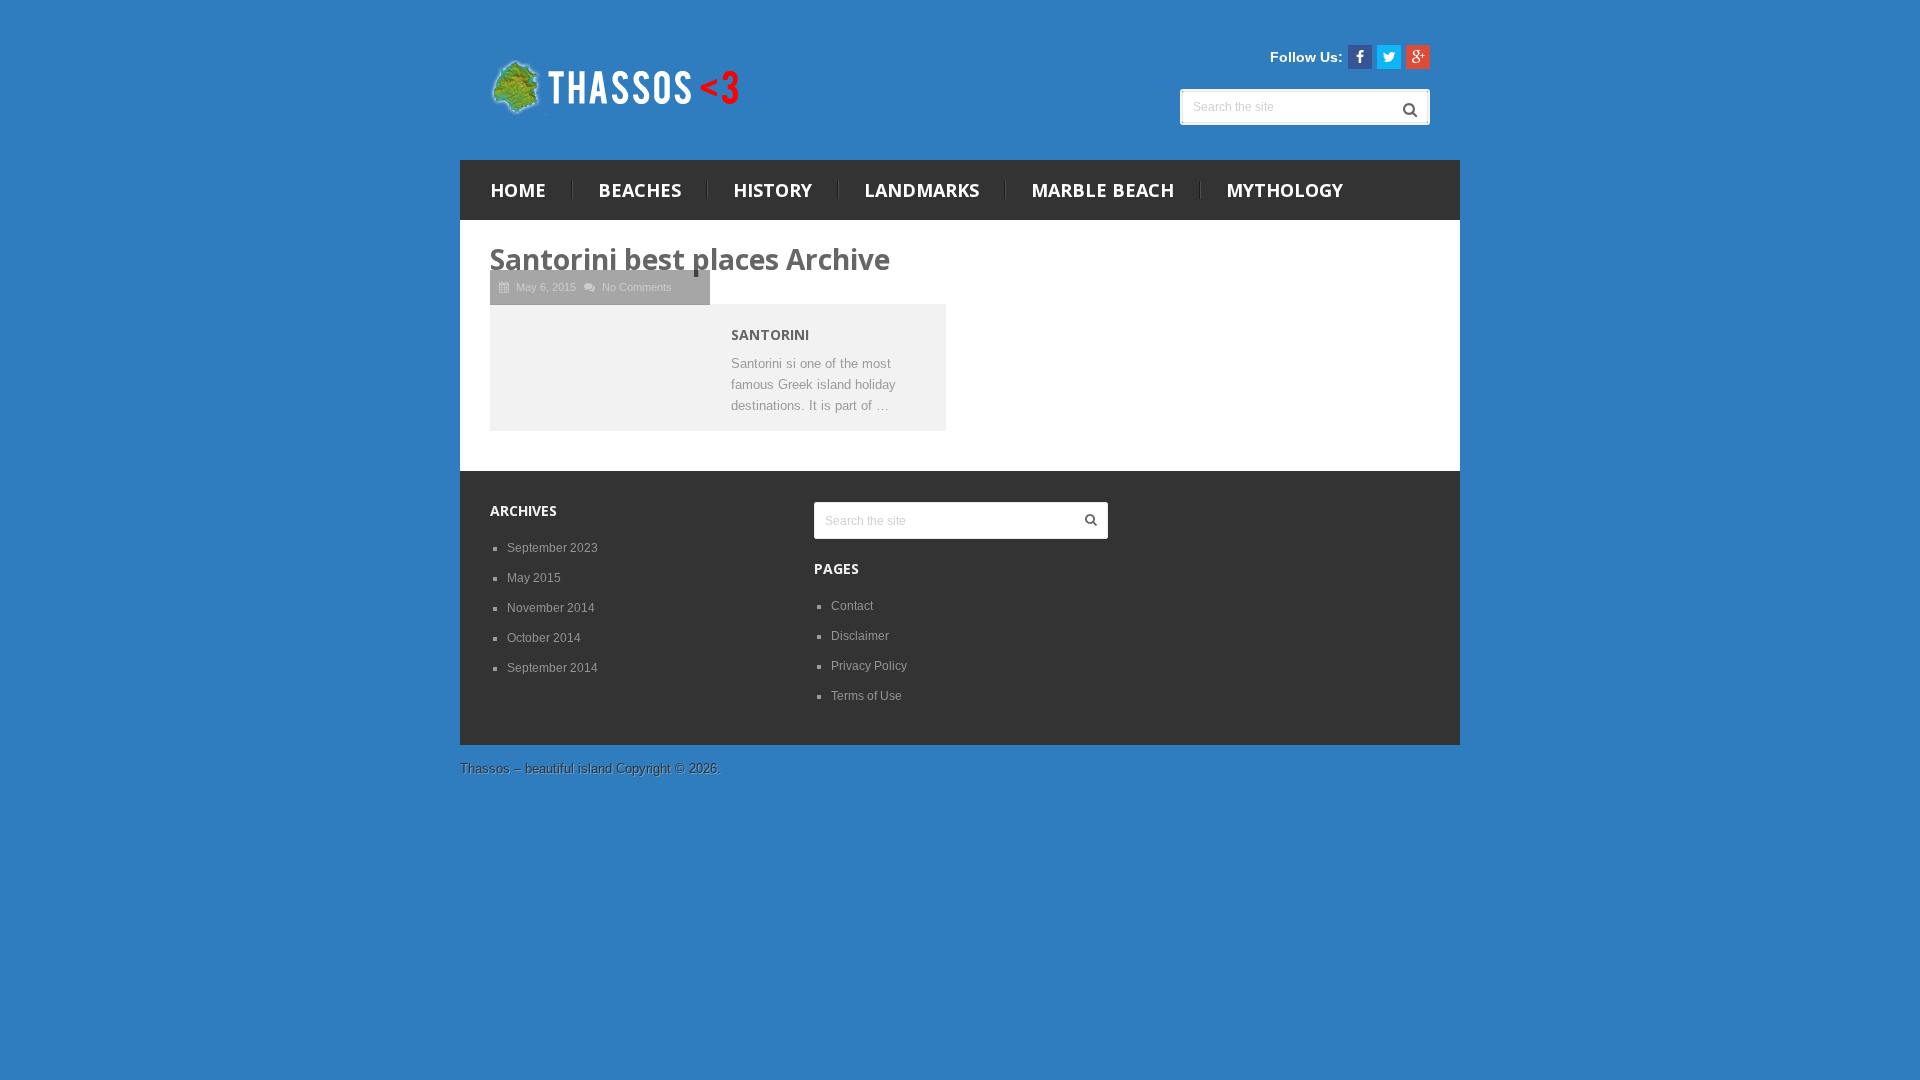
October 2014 (544, 638)
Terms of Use (866, 696)
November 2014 (551, 608)
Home (518, 190)
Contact (852, 606)
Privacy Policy (869, 666)
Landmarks (921, 190)
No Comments (637, 287)
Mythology (1284, 190)
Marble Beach (1102, 190)
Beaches (639, 190)
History (772, 190)
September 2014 (552, 668)
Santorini (770, 334)
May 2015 (534, 578)
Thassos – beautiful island (536, 768)
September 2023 (552, 548)
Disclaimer (860, 636)
